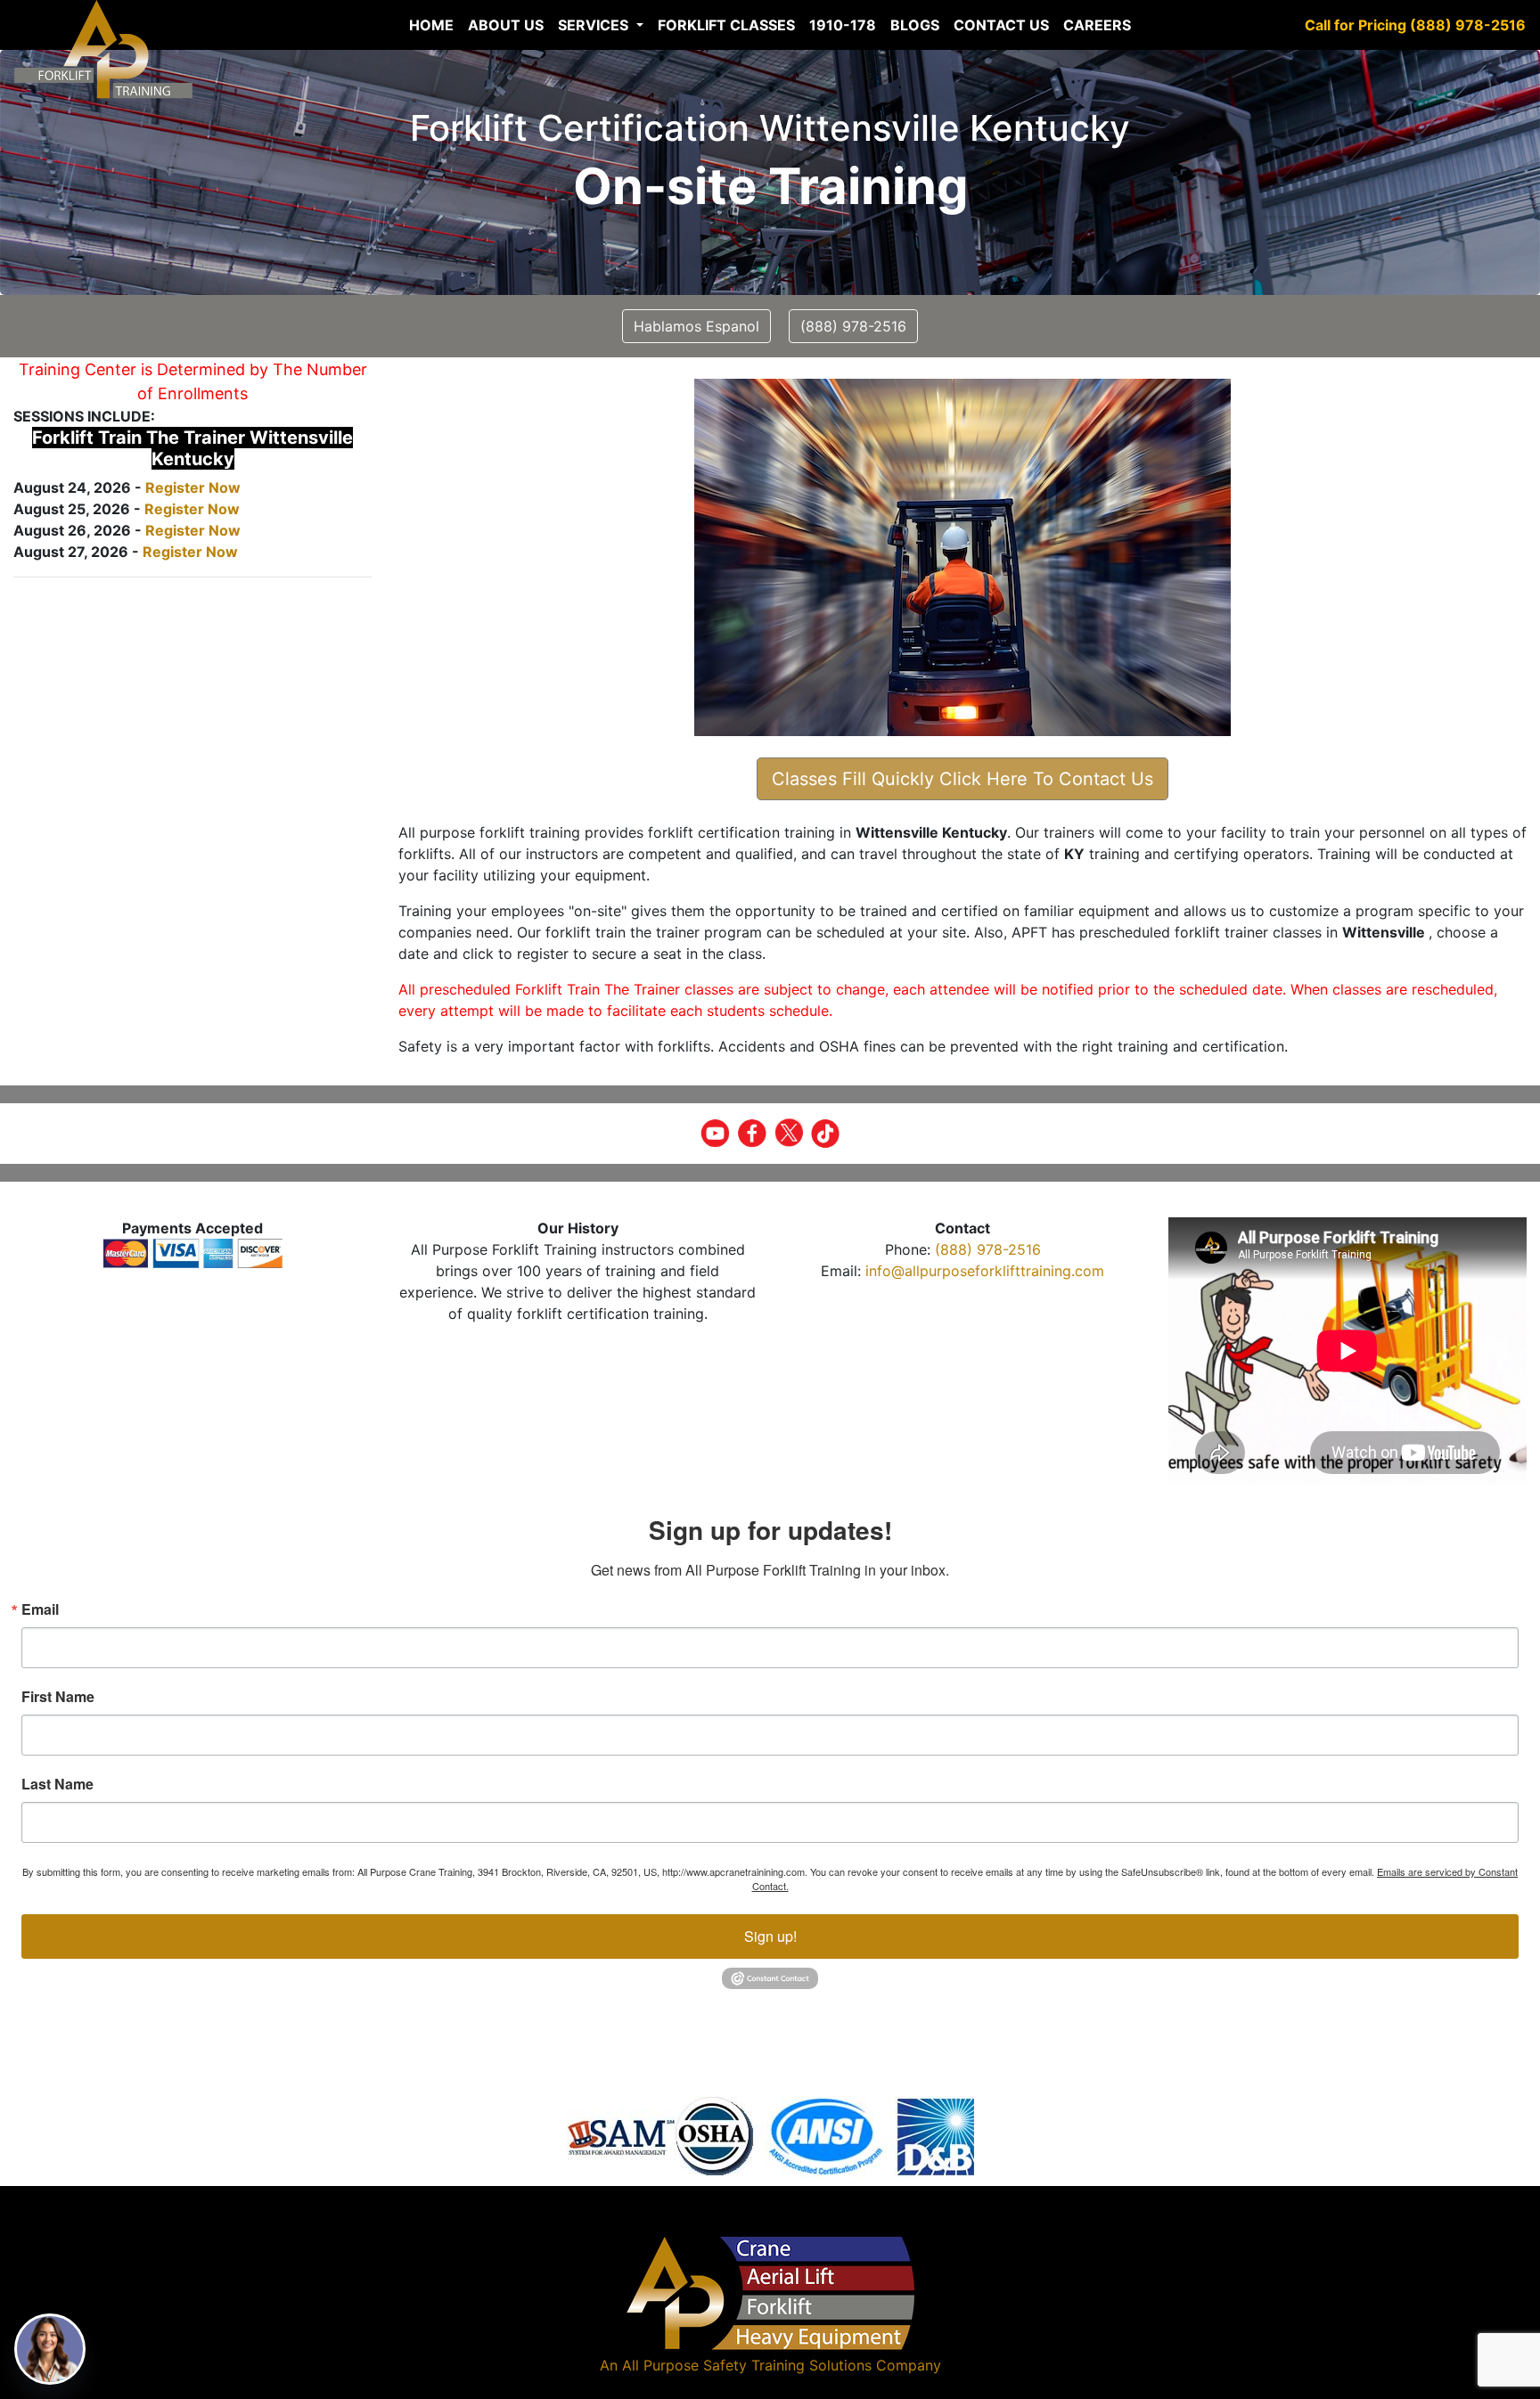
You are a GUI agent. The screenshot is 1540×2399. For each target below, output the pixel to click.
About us (506, 25)
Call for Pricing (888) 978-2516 (1415, 25)
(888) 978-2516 (988, 1249)
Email (40, 1609)
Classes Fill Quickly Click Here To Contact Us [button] (962, 779)
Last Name (57, 1784)
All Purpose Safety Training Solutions (747, 2365)
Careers (1097, 25)
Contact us (1001, 25)
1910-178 (843, 25)
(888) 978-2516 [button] (853, 326)
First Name (58, 1697)
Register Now (193, 487)
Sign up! (770, 1936)
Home (431, 25)
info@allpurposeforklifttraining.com (985, 1271)
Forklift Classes (726, 25)
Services (595, 25)
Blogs (915, 25)
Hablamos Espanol (696, 326)
